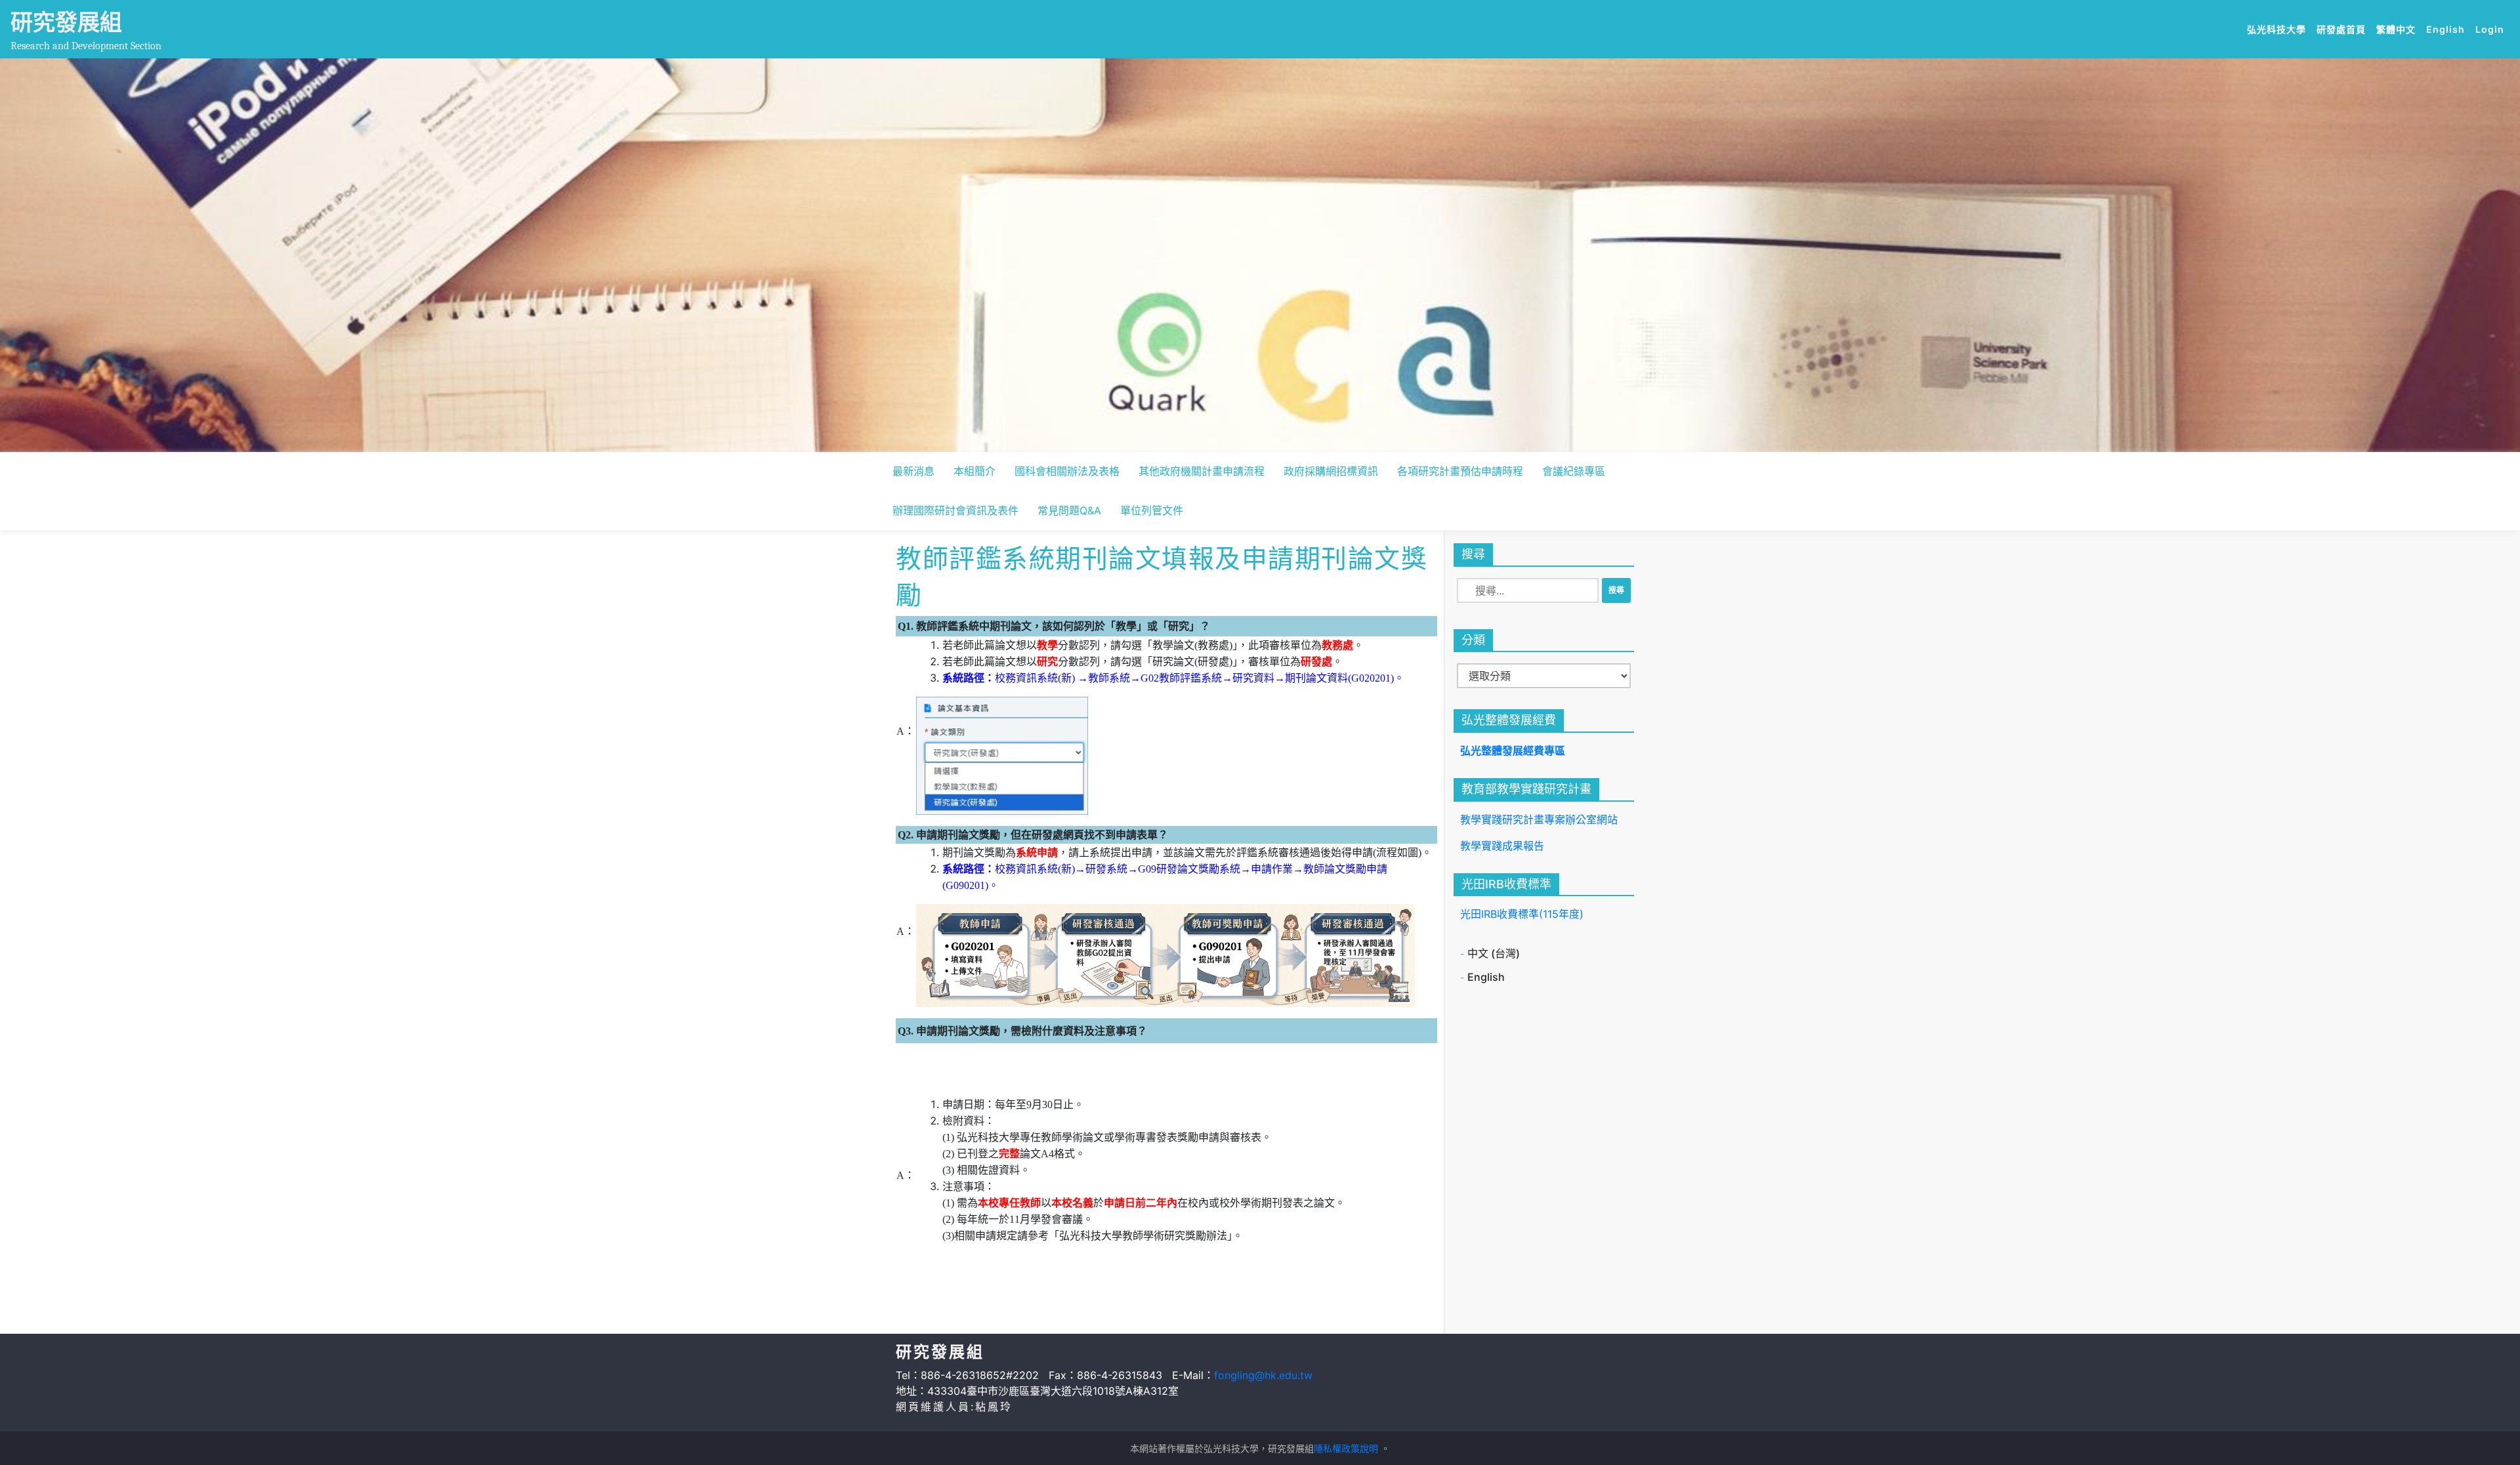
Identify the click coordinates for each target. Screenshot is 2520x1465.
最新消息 (913, 471)
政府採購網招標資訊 (1331, 471)
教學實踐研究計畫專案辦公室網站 (1539, 819)
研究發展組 (66, 22)
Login (2490, 29)
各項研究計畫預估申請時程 (1460, 471)
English (2448, 29)
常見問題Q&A (1069, 510)
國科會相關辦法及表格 (1067, 471)
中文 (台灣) (1494, 953)
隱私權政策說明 (1346, 1448)
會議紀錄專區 (1574, 471)
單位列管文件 (1152, 510)
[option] (1260, 255)
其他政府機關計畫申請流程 (1202, 471)
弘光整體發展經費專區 (1513, 751)
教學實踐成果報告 (1502, 846)
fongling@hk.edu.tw (1263, 1375)
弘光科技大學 (2279, 29)
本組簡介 (975, 471)
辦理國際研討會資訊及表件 (955, 510)
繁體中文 (2399, 29)
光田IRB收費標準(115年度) (1522, 914)
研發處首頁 (2344, 29)
